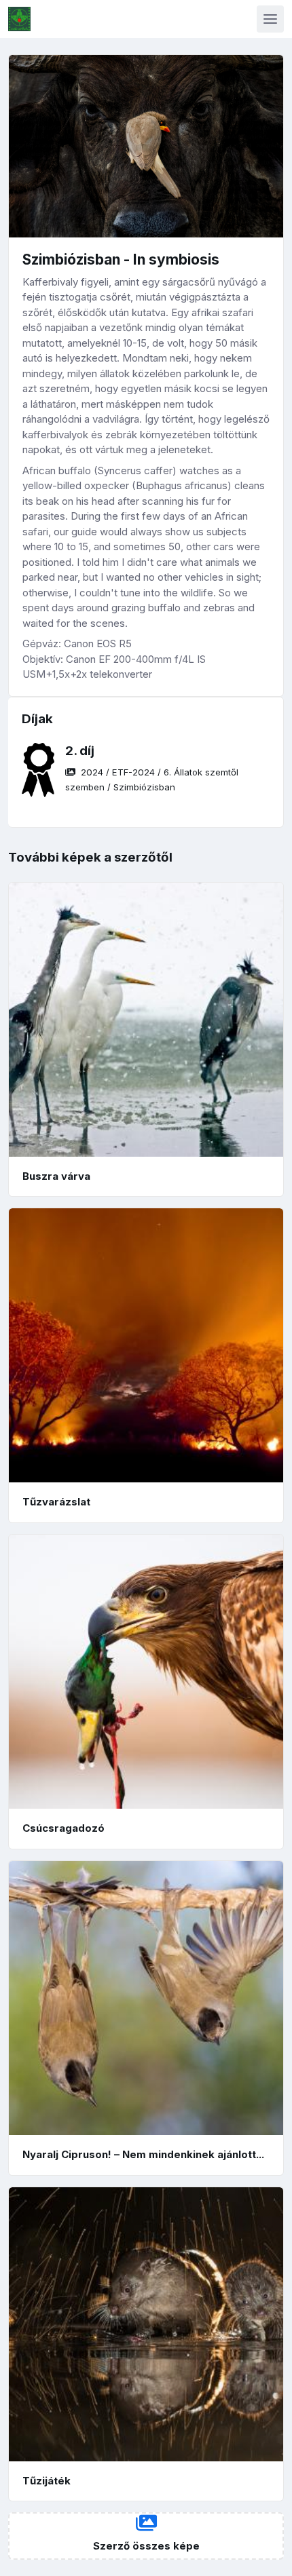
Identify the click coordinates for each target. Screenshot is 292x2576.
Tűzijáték (47, 2481)
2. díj (80, 751)
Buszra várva (56, 1176)
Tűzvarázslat (56, 1502)
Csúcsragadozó (63, 1828)
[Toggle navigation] (270, 19)
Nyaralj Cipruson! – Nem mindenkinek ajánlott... (143, 2154)
